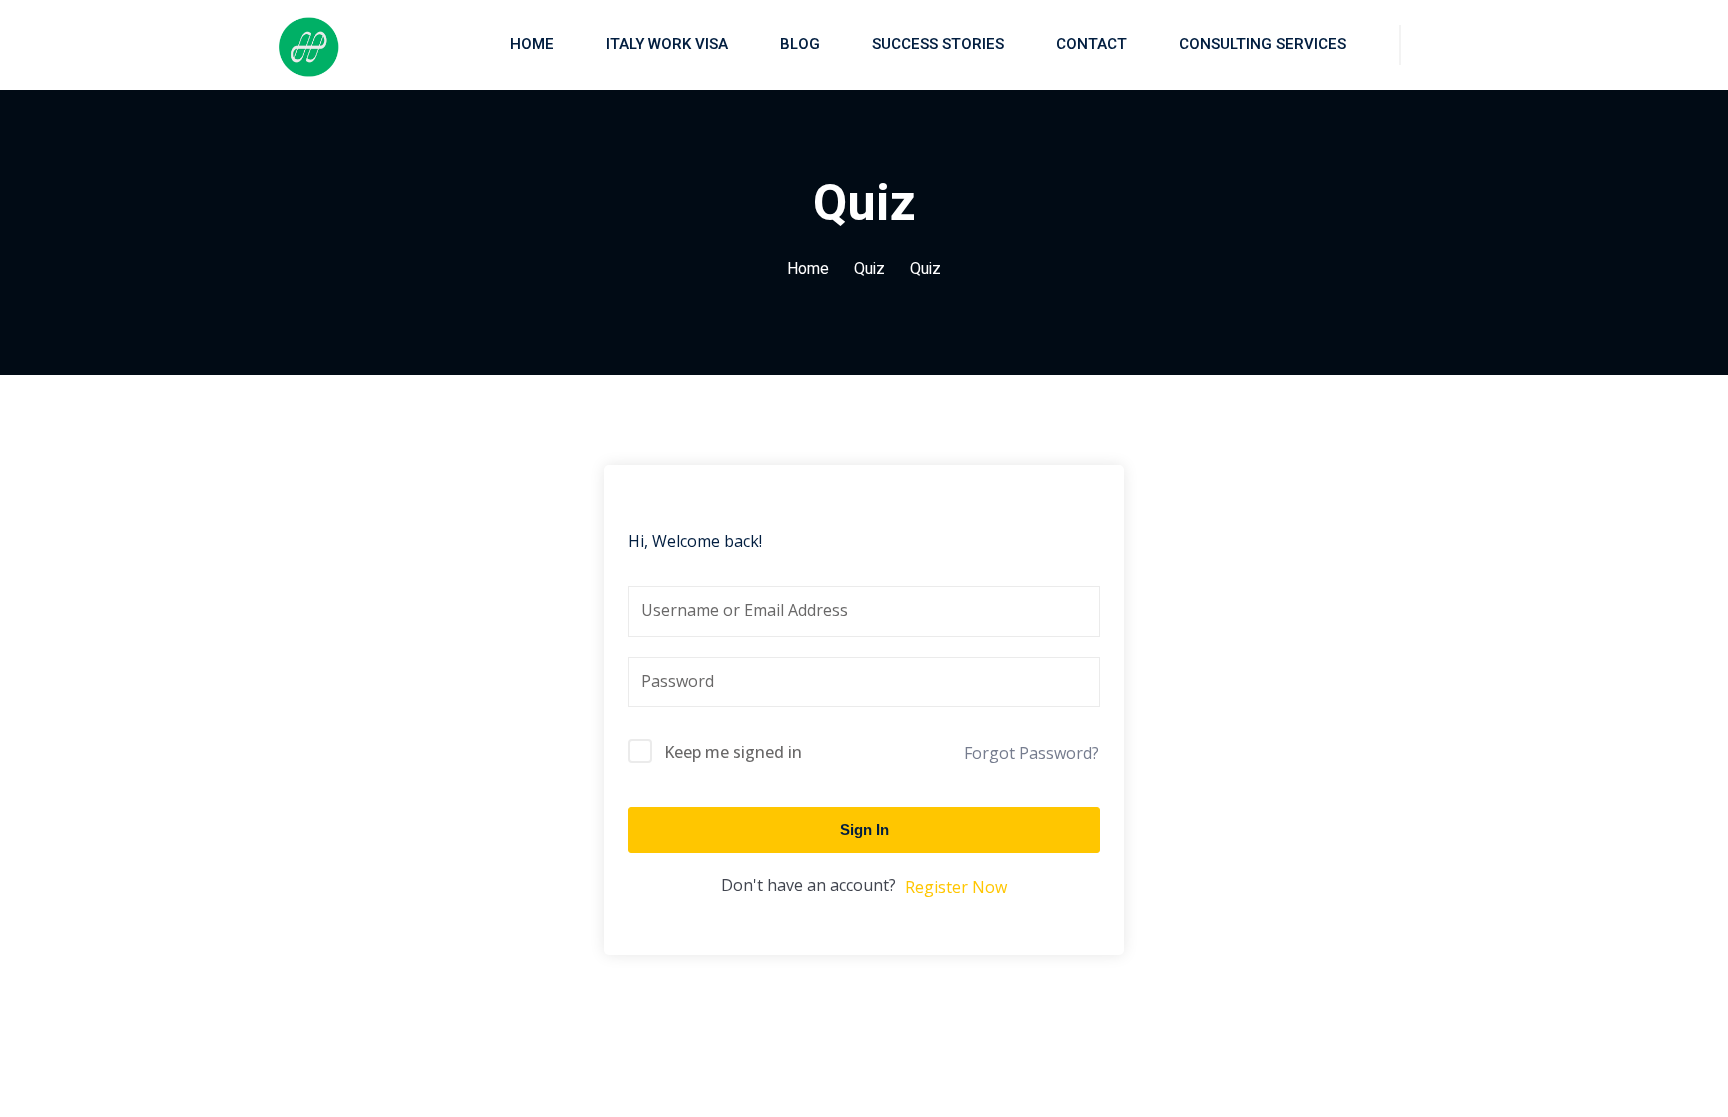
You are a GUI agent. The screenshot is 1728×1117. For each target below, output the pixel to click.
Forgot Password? (1031, 753)
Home (808, 269)
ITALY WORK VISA (667, 44)
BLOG (800, 44)
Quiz (869, 269)
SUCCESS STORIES (938, 44)
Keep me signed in (733, 752)
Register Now (956, 887)
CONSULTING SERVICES (1262, 44)
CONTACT (1091, 44)
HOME (532, 44)
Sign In (864, 829)
